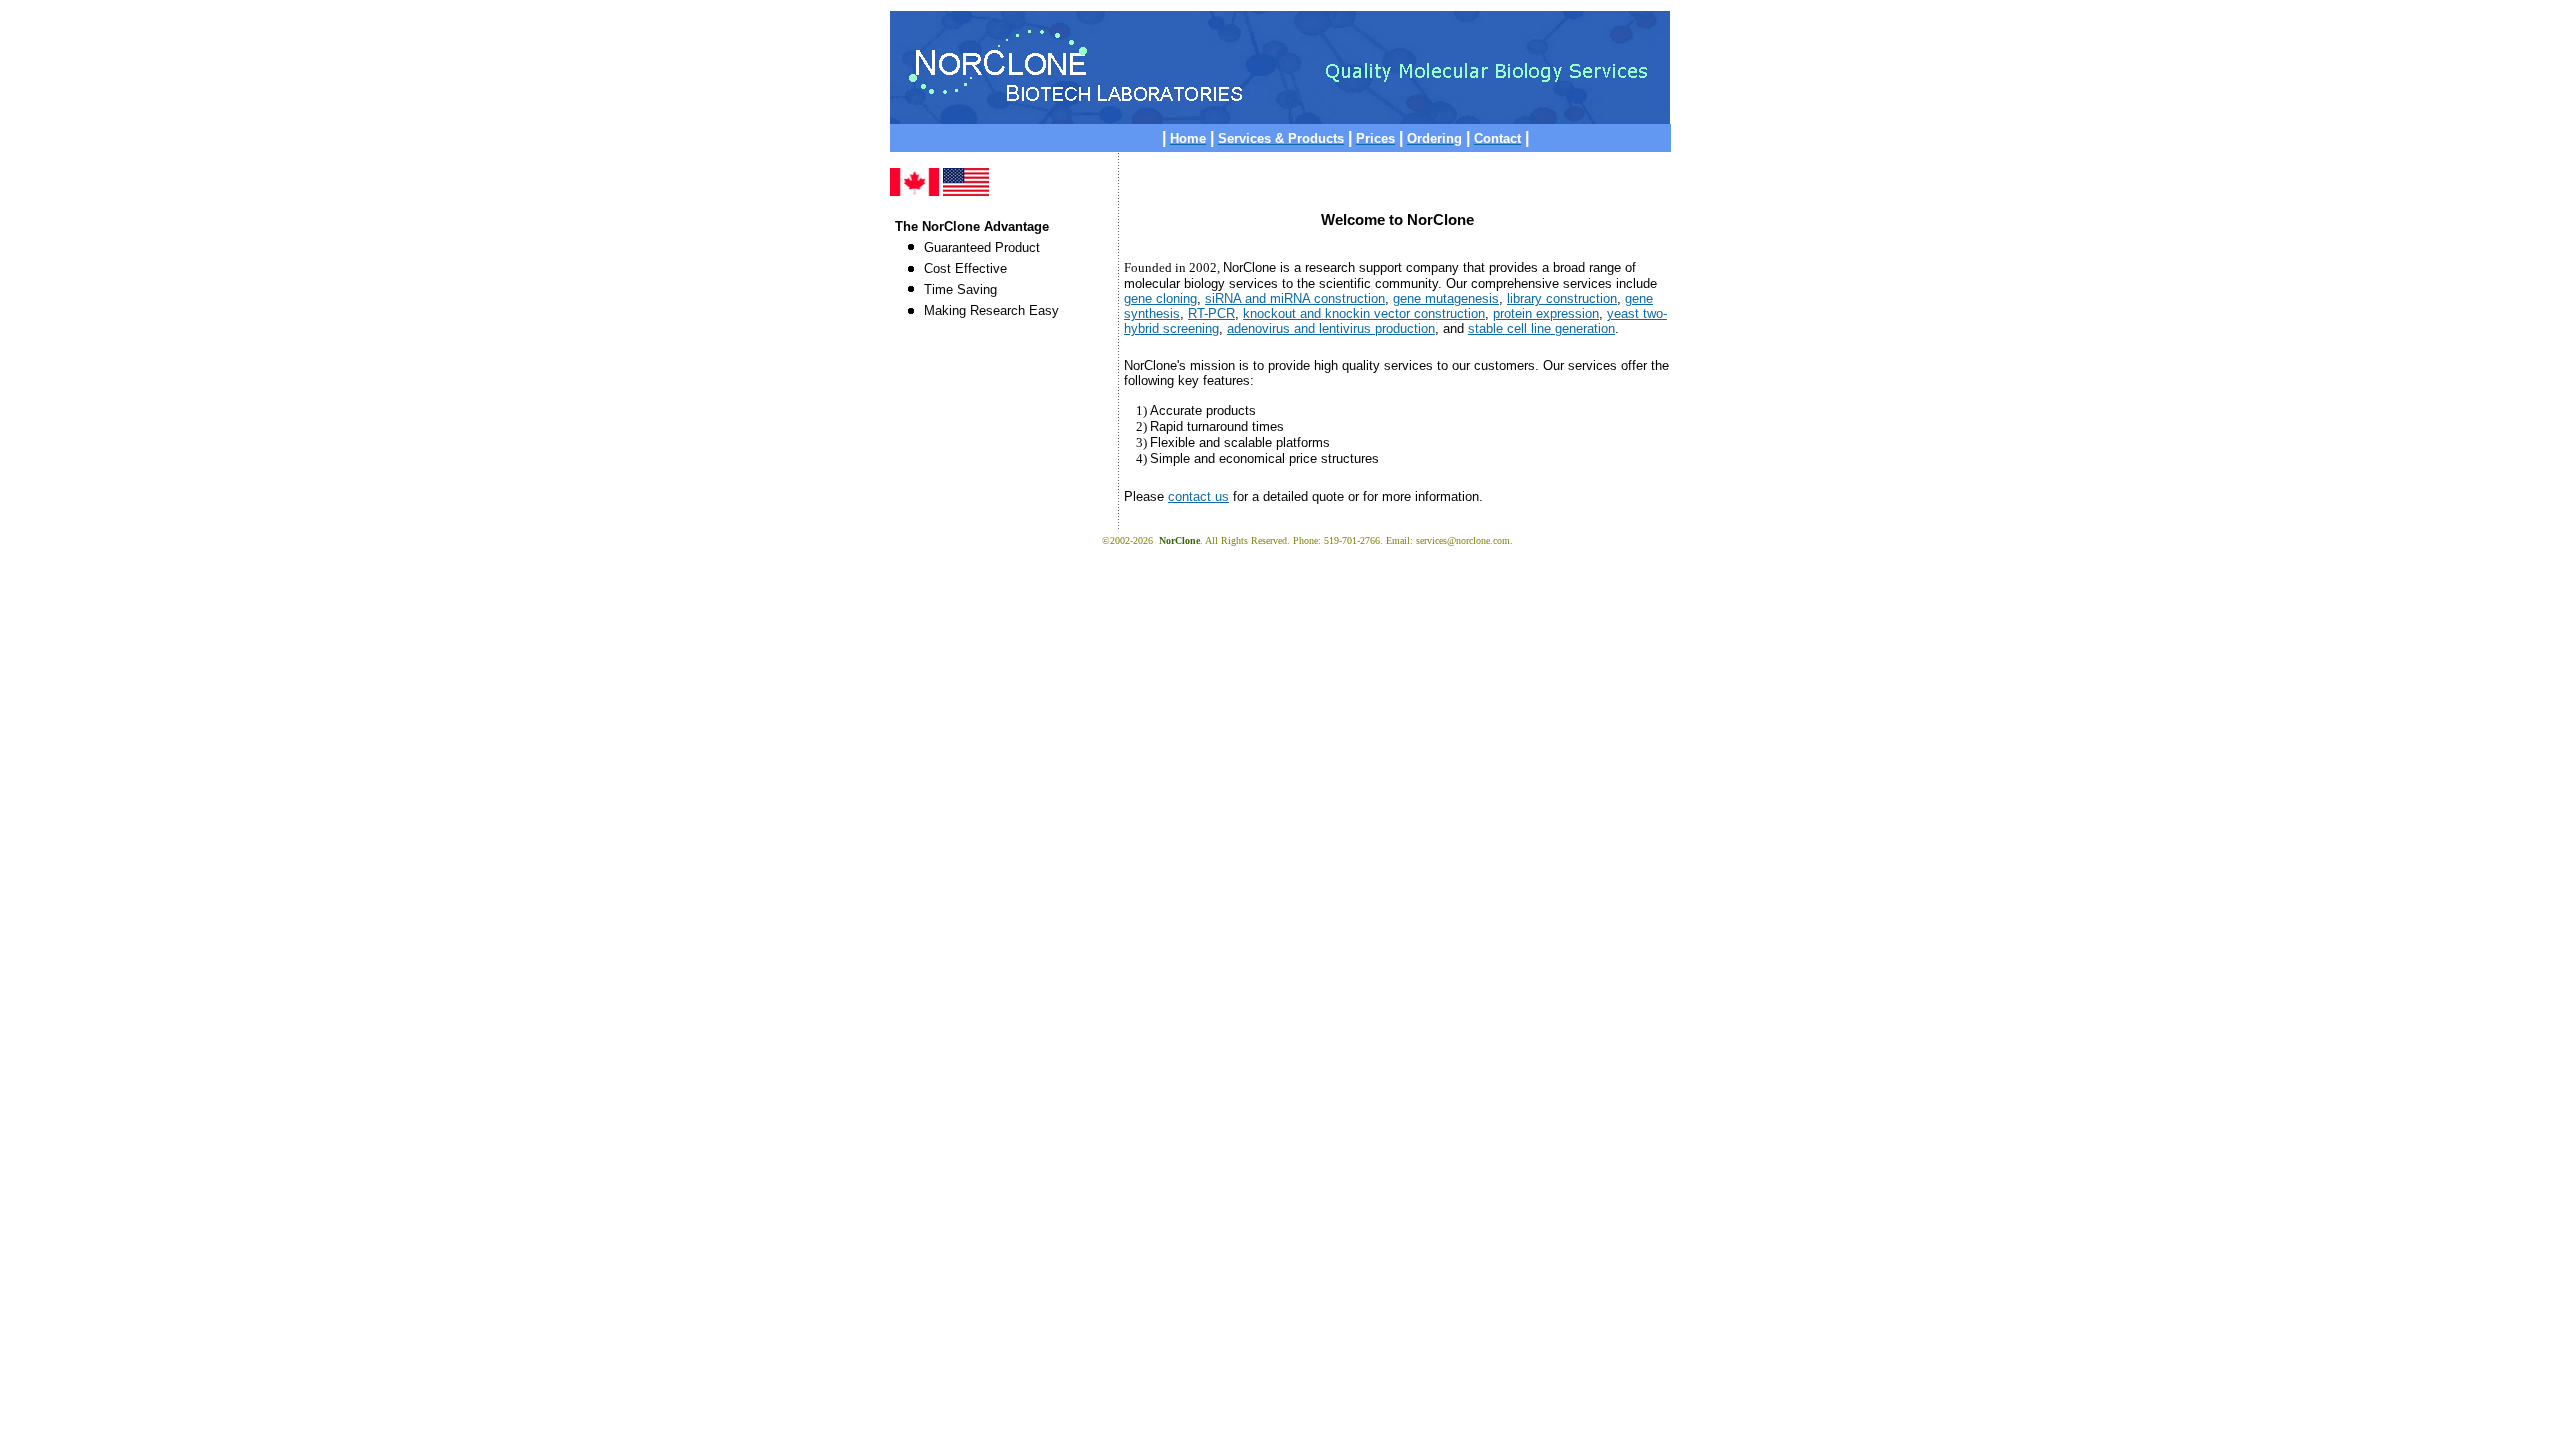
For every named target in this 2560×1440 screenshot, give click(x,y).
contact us (1198, 496)
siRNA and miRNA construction (1295, 298)
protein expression (1546, 313)
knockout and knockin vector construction (1364, 313)
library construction (1562, 298)
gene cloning (1160, 298)
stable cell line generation (1541, 328)
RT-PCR (1211, 313)
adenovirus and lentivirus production (1331, 328)
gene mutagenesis (1446, 298)
